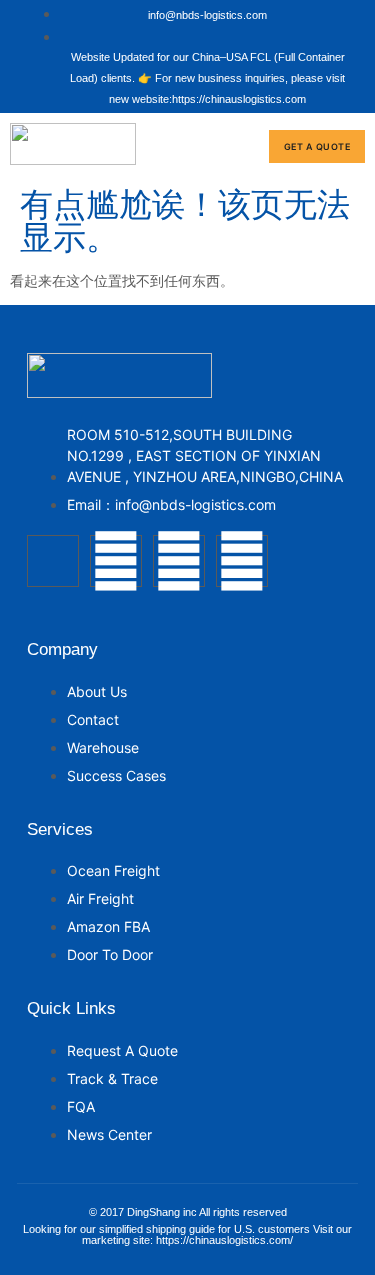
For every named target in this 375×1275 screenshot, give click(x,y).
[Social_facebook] (53, 561)
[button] (241, 146)
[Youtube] (179, 561)
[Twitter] (116, 561)
